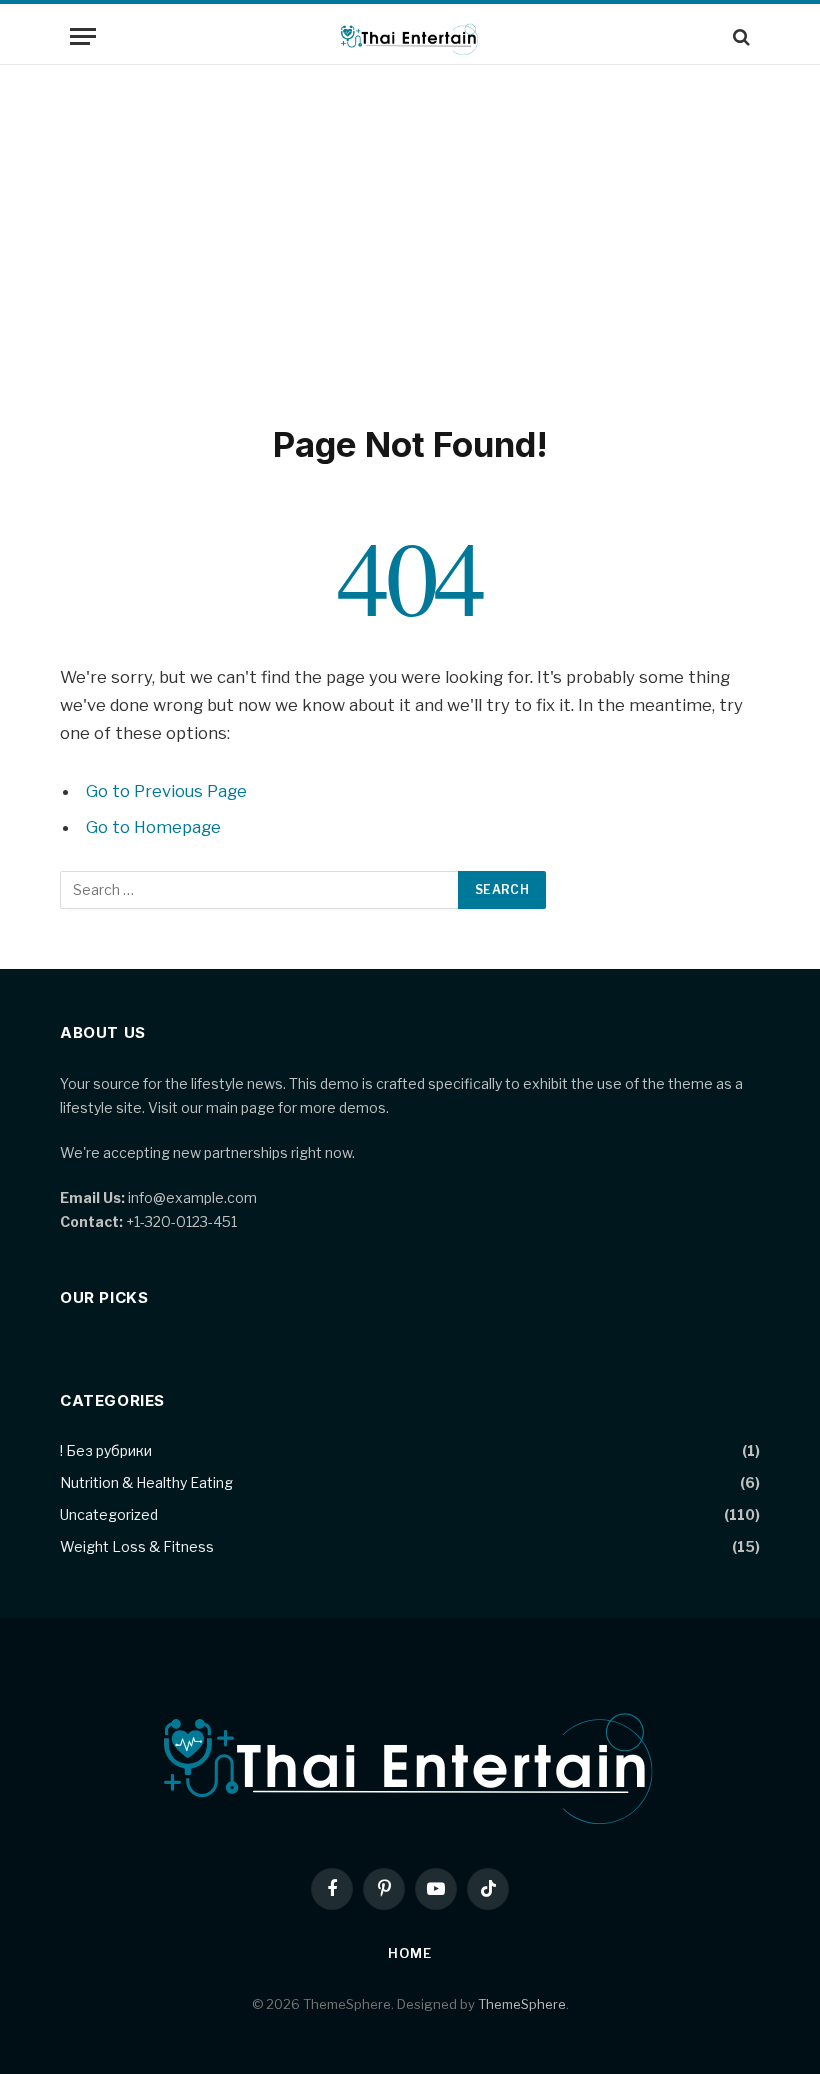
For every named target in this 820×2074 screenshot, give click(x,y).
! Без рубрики (106, 1450)
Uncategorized (109, 1514)
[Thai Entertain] (410, 36)
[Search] (739, 36)
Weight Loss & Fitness (137, 1546)
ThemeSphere (522, 2004)
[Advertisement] (410, 240)
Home (410, 1953)
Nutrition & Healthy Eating (146, 1482)
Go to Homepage (153, 827)
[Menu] (83, 36)
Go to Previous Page (166, 791)
